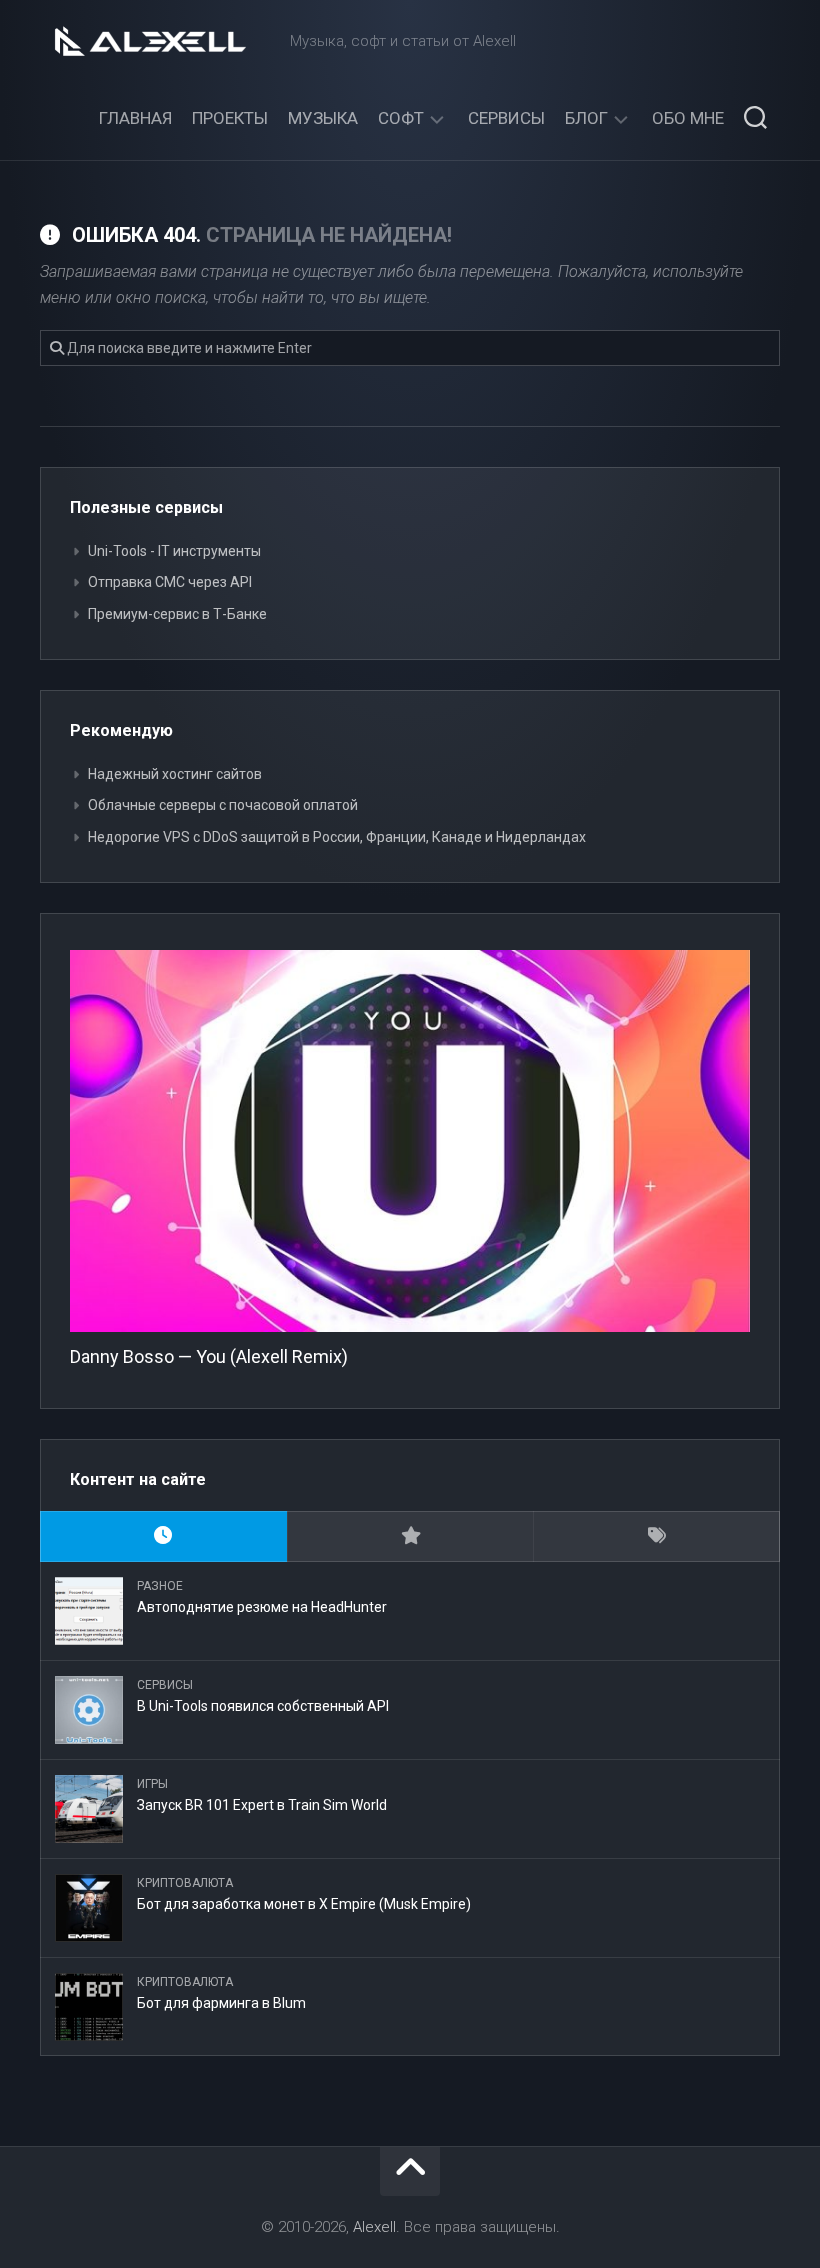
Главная (135, 118)
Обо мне (688, 118)
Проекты (230, 118)
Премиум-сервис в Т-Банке (177, 614)
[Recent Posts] (163, 1536)
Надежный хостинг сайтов (175, 774)
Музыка (323, 118)
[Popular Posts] (410, 1536)
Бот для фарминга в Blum (221, 2003)
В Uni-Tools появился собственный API (263, 1706)
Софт (401, 118)
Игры (152, 1784)
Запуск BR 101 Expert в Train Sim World (262, 1805)
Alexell (374, 2227)
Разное (160, 1586)
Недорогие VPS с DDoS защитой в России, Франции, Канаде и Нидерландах (337, 837)
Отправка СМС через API (170, 582)
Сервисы (506, 118)
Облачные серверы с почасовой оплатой (223, 805)
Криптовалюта (185, 1883)
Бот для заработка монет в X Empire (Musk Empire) (304, 1904)
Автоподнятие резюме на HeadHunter (262, 1607)
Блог (586, 118)
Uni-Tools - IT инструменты (174, 551)
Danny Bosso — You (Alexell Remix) (209, 1356)
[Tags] (656, 1536)
